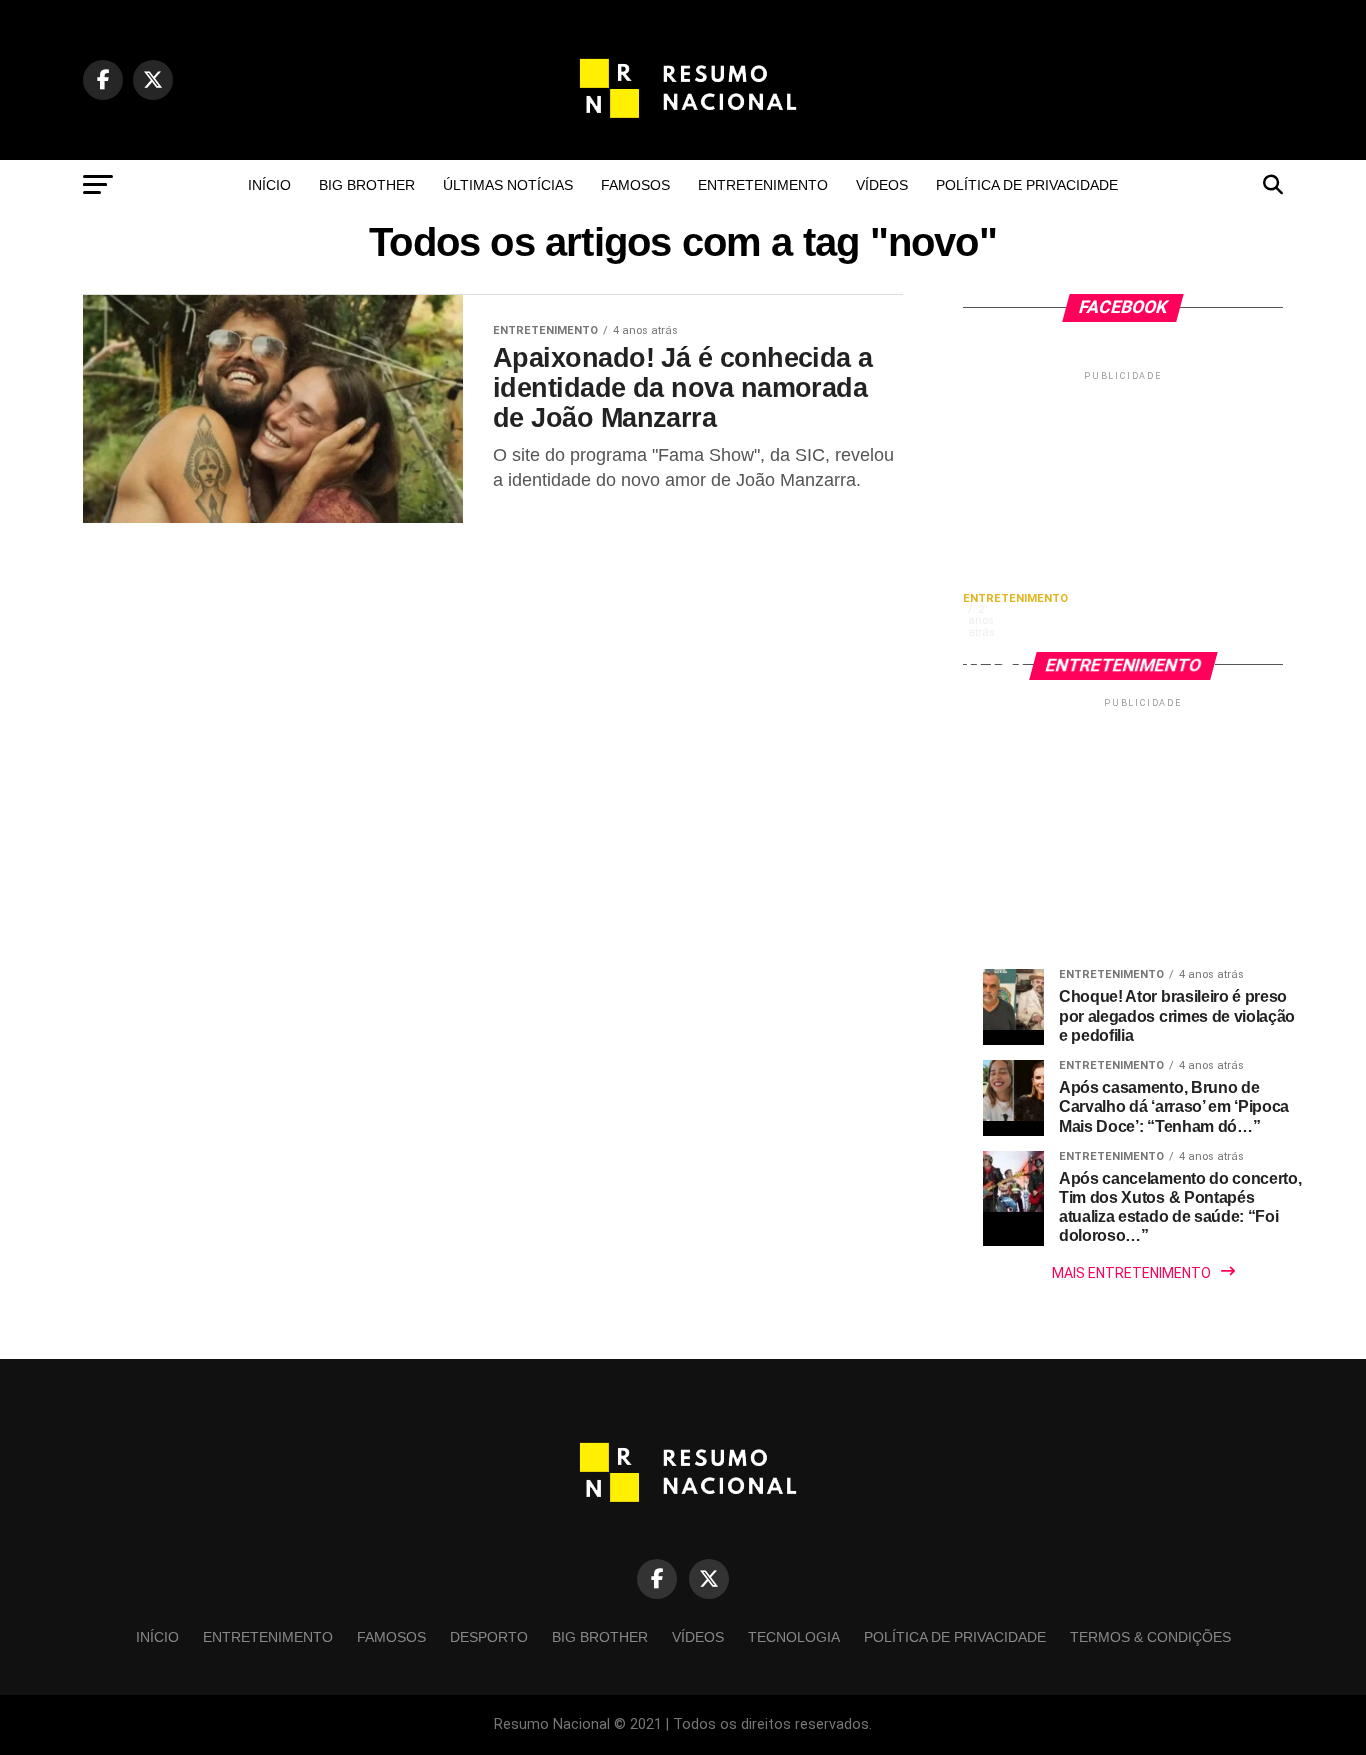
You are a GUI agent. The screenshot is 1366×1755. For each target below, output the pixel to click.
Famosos (635, 185)
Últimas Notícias (508, 185)
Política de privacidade (1027, 185)
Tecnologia (794, 1637)
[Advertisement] (1123, 510)
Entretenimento (763, 185)
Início (269, 185)
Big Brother (367, 185)
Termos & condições (1150, 1637)
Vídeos (882, 185)
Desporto (489, 1637)
